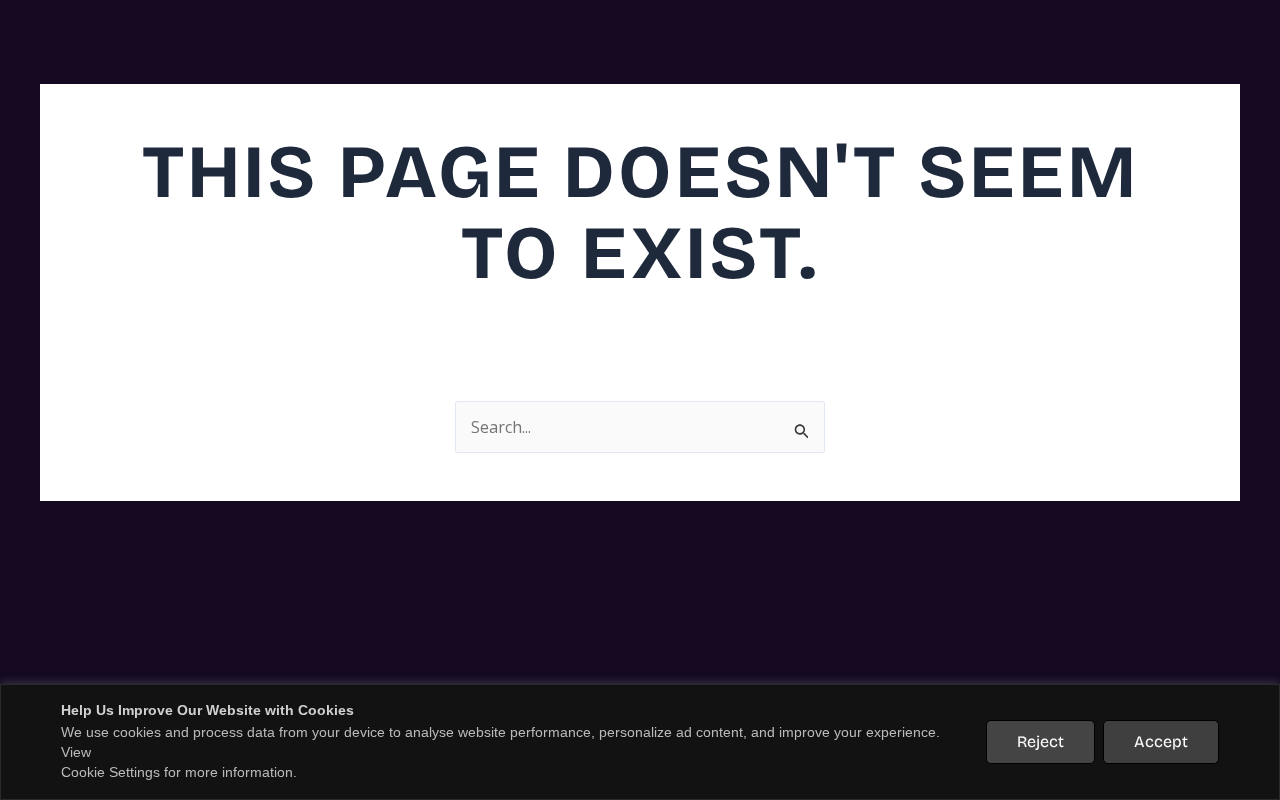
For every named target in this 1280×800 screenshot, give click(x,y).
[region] (640, 742)
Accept (1161, 741)
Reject (1040, 741)
